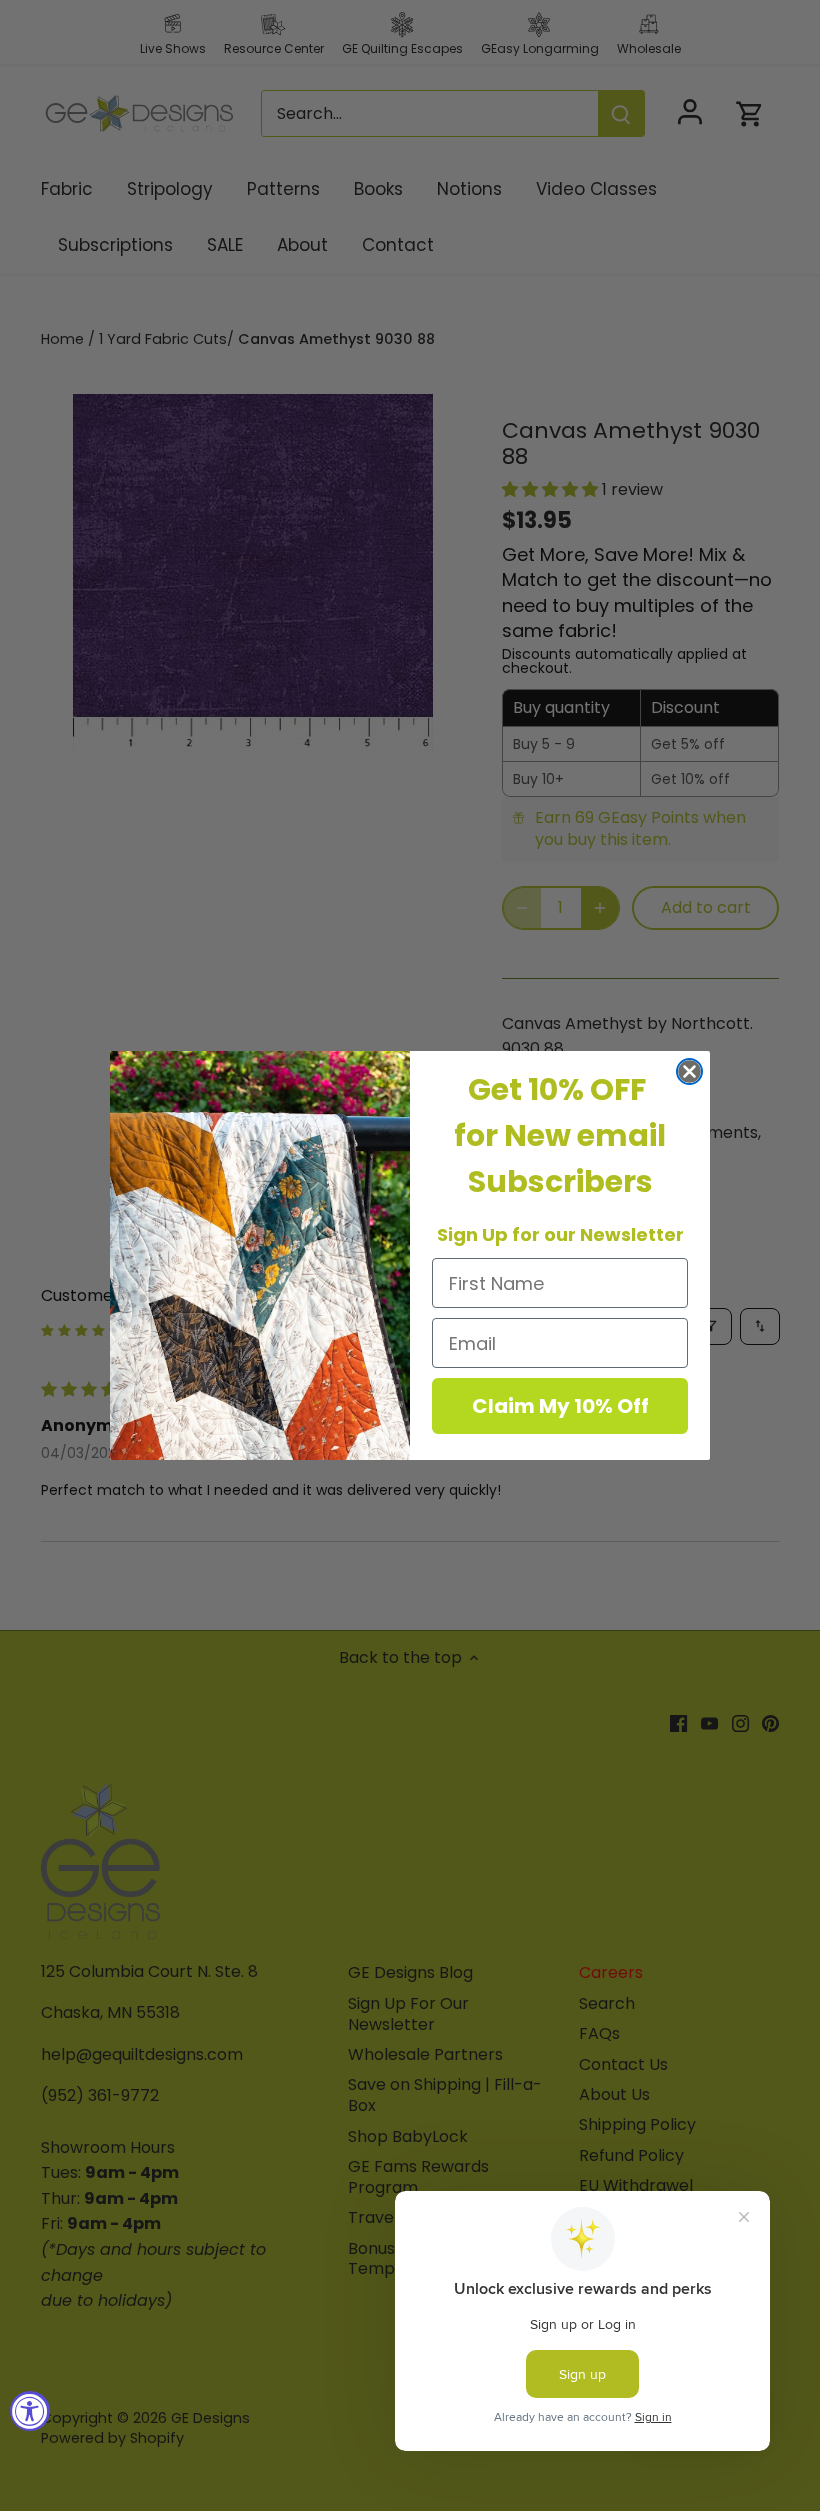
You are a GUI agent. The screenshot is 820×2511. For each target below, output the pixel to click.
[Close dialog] (689, 1071)
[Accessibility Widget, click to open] (30, 2411)
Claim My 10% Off (560, 1406)
